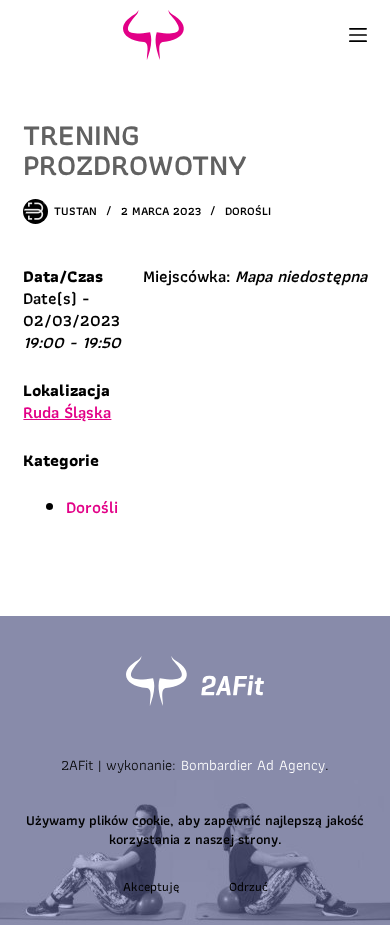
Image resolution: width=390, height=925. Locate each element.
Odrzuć (248, 886)
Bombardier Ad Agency (253, 765)
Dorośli (248, 210)
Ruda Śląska (67, 412)
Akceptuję (151, 886)
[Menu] (358, 35)
